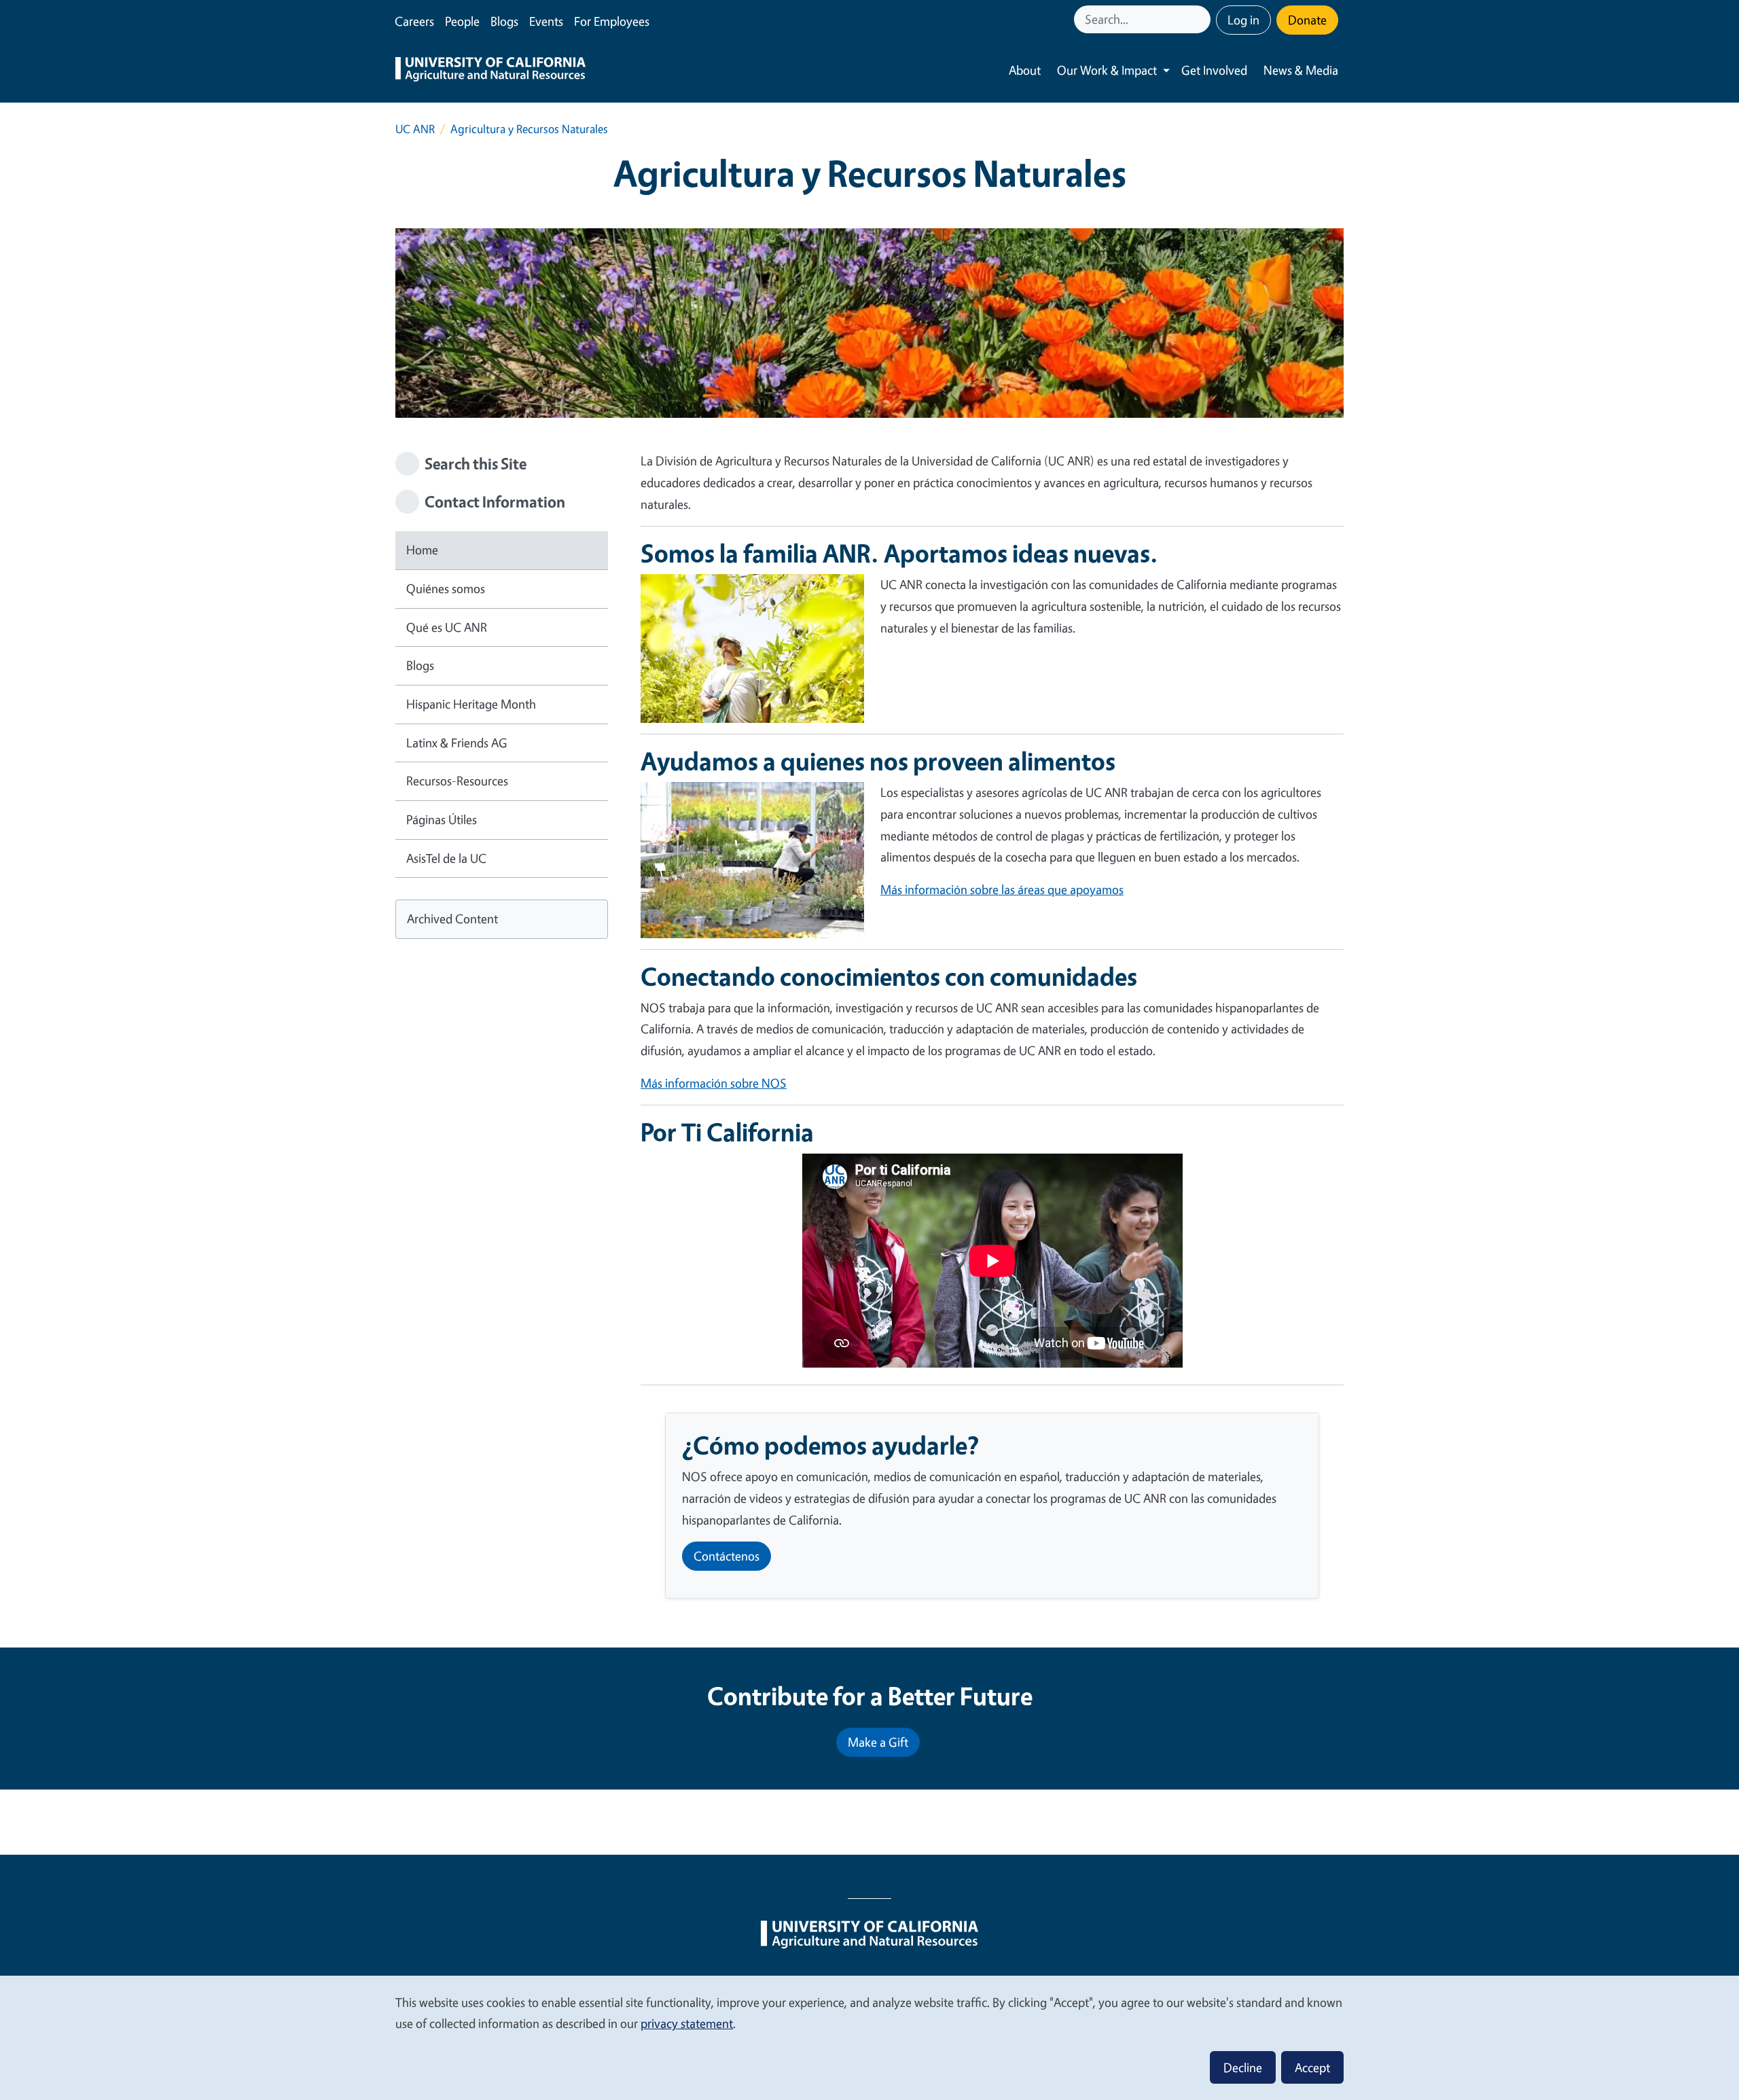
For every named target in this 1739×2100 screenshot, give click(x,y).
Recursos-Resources (457, 781)
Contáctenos (727, 1556)
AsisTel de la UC (446, 858)
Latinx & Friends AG (457, 743)
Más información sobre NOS (714, 1083)
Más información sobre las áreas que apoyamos (1002, 889)
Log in (1243, 20)
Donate (1307, 20)
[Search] (1202, 19)
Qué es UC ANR (447, 627)
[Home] (490, 71)
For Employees (612, 21)
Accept (1312, 2067)
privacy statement (687, 2023)
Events (546, 21)
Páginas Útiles (442, 819)
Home (422, 550)
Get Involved (1214, 70)
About (1025, 70)
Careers (414, 21)
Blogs (504, 21)
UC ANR (415, 129)
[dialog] (869, 2037)
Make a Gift (878, 1742)
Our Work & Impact (1107, 70)
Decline (1243, 2067)
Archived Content (452, 919)
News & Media (1301, 70)
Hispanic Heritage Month (471, 704)
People (462, 21)
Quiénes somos (446, 588)
